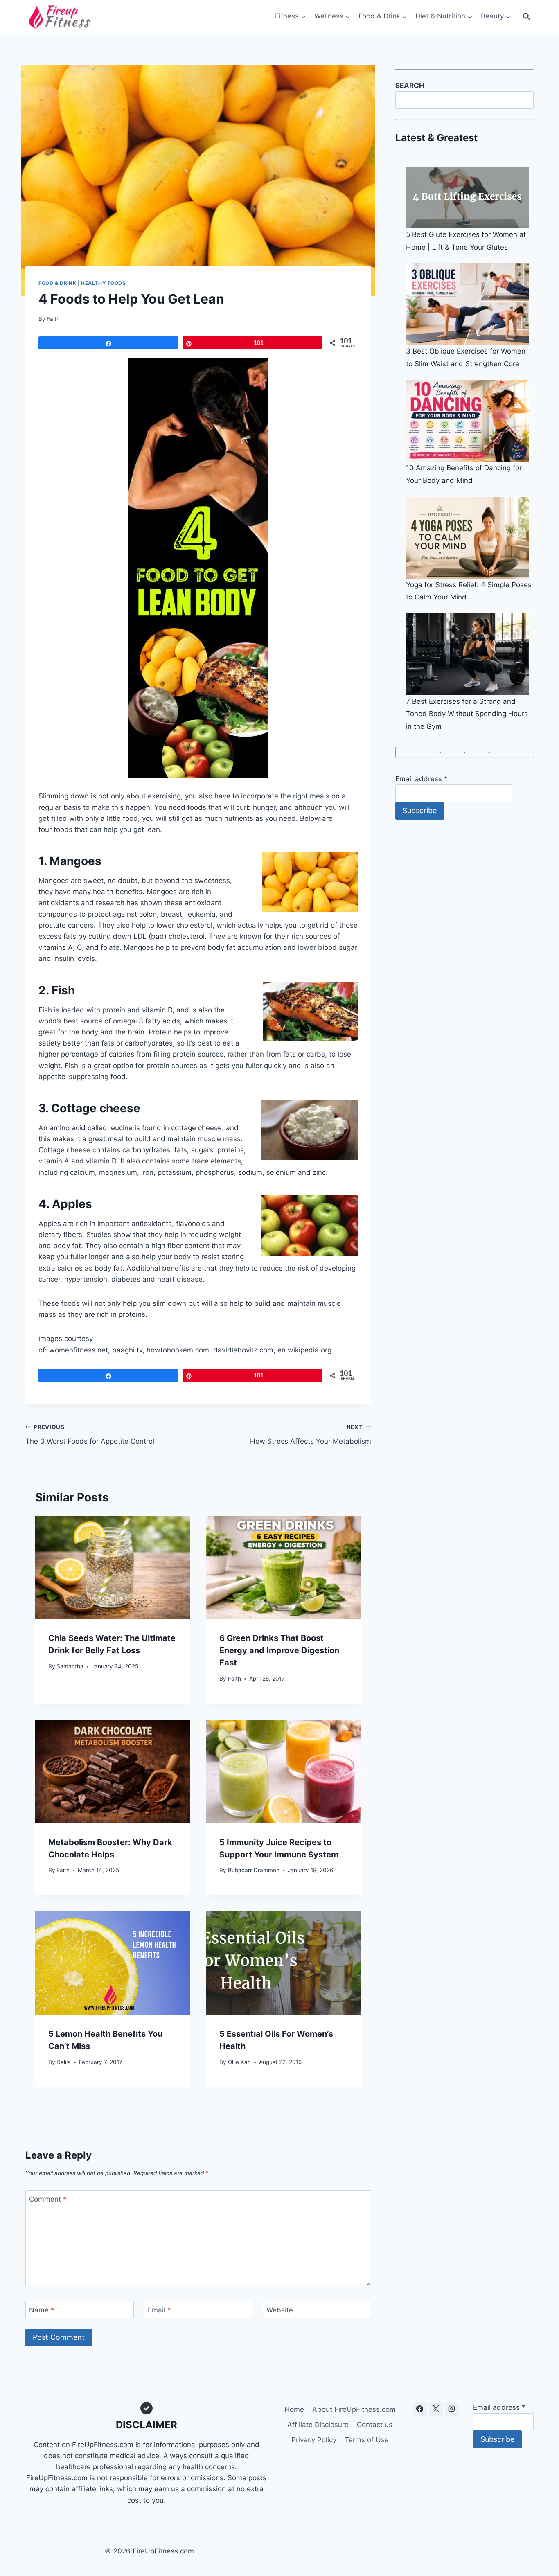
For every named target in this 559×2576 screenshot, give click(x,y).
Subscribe (420, 810)
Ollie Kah (239, 2062)
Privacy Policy (314, 2440)
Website (280, 2310)
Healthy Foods (104, 283)
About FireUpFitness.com (354, 2409)
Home (294, 2409)
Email (159, 2310)
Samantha (70, 1666)
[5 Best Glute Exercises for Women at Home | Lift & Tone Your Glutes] (470, 198)
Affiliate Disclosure (318, 2425)
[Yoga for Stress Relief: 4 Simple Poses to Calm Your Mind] (470, 538)
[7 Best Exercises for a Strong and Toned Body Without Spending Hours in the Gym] (470, 654)
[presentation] (113, 1567)
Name (42, 2310)
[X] (436, 2409)
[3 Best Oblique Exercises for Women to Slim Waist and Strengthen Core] (470, 304)
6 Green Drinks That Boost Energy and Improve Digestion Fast (279, 1650)
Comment (48, 2199)
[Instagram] (452, 2409)
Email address (422, 779)
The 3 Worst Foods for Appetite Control (90, 1434)
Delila (64, 2062)
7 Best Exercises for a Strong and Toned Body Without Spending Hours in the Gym (467, 714)
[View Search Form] (526, 16)
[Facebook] (420, 2409)
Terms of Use (367, 2440)
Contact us (375, 2425)
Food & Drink (57, 283)
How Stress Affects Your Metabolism (310, 1434)
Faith (53, 319)
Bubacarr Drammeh (254, 1870)
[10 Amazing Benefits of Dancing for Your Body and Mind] (470, 421)
